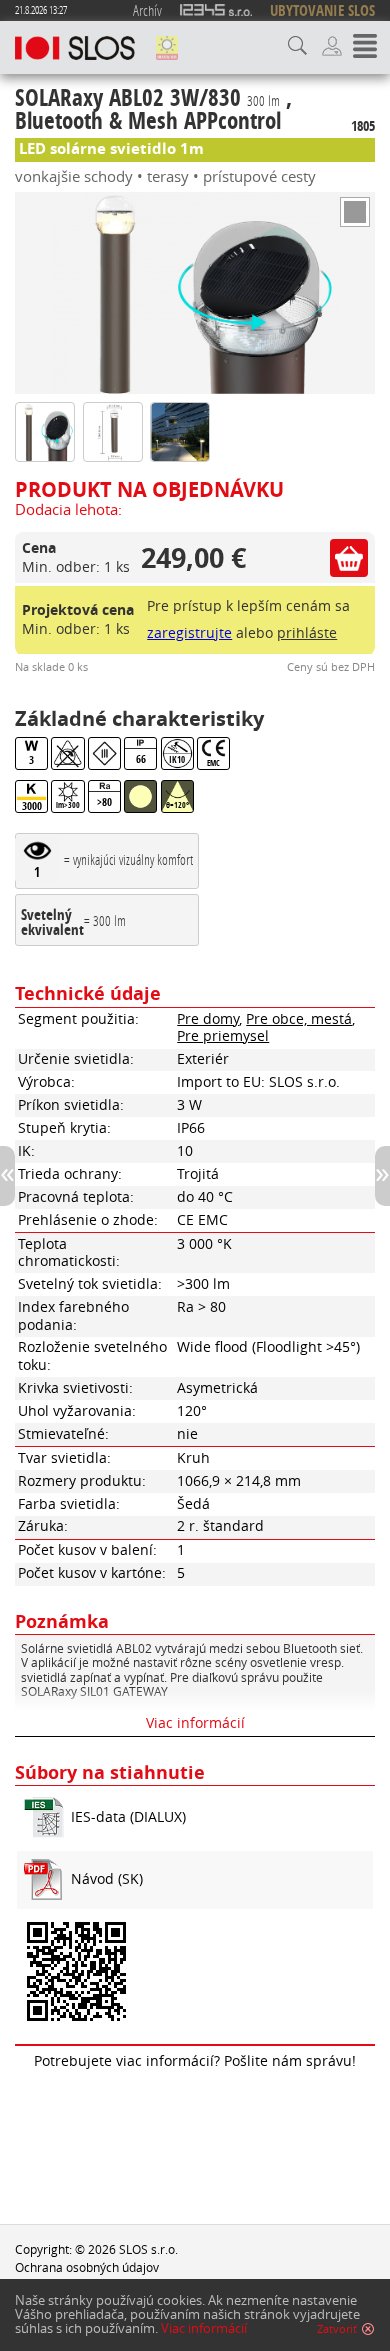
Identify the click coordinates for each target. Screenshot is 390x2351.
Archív (147, 10)
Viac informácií (204, 2328)
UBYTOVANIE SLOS (322, 10)
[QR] (195, 1974)
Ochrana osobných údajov (87, 2267)
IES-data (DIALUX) (128, 1817)
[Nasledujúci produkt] (382, 1176)
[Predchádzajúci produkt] (7, 1176)
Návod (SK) (107, 1879)
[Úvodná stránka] (75, 48)
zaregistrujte (189, 633)
